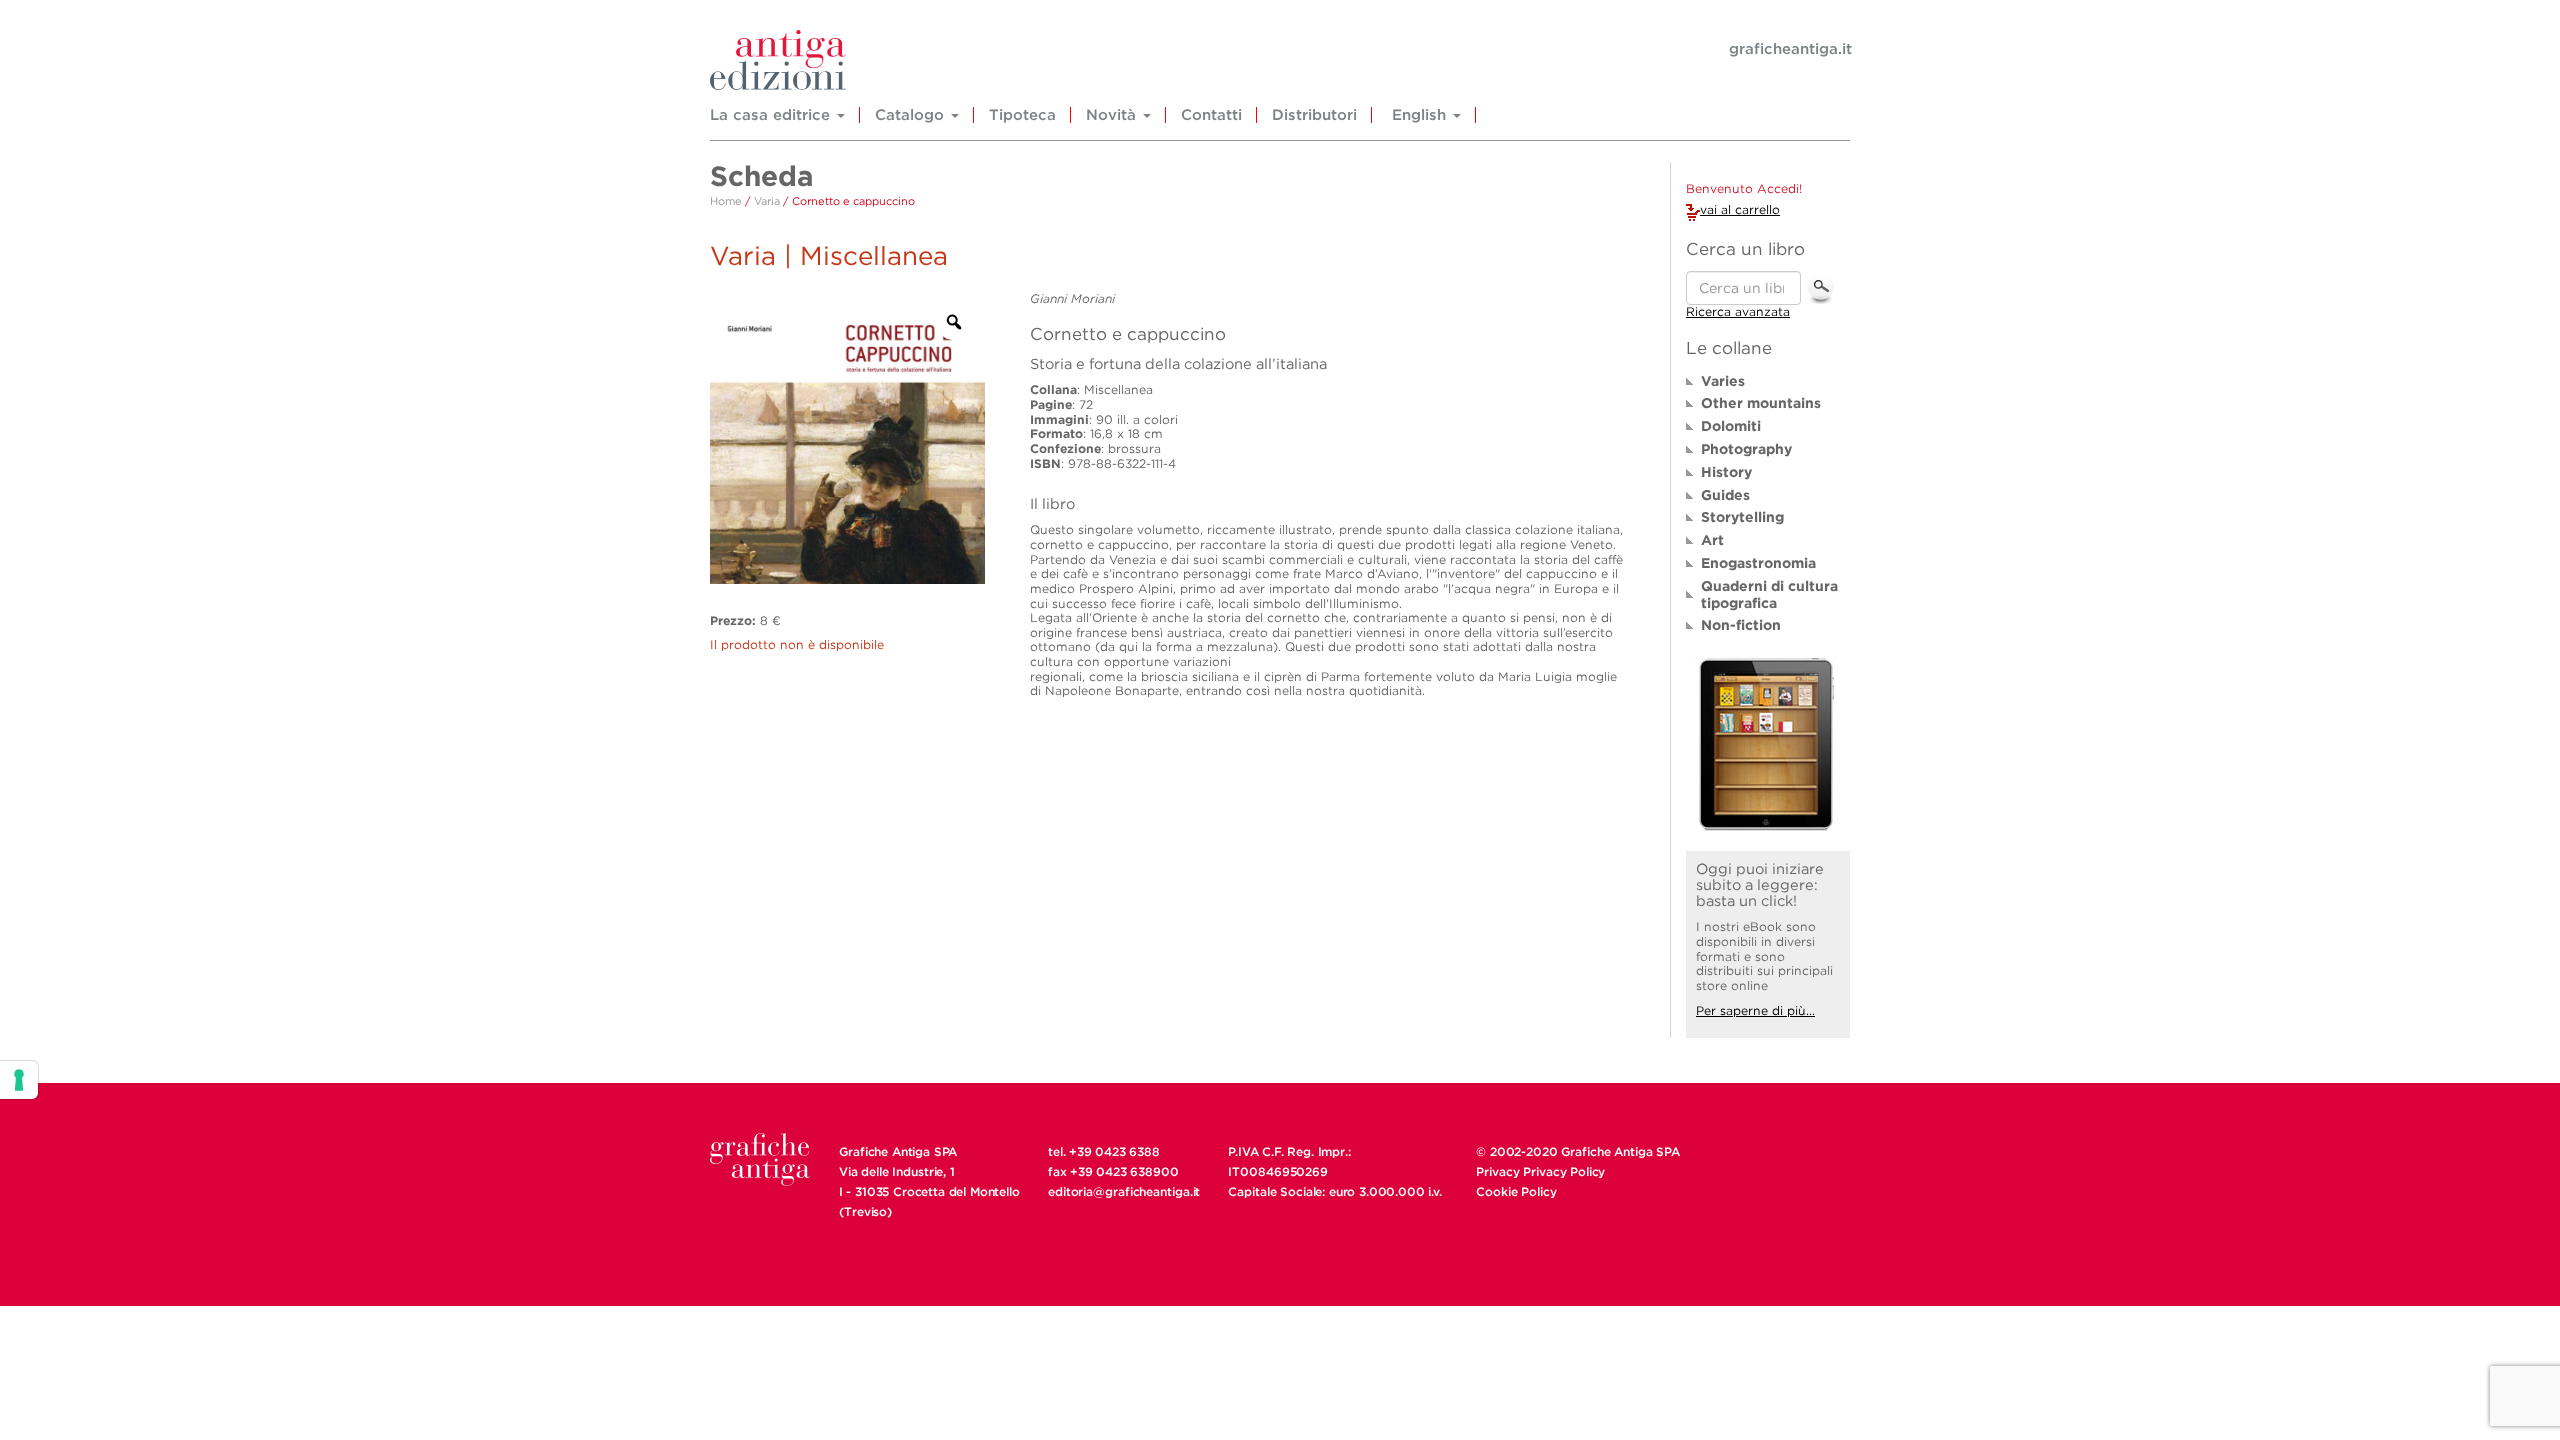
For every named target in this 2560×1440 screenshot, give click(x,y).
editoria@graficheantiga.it (1124, 1191)
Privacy (1497, 1171)
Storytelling (1742, 517)
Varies (1723, 381)
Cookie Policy (1516, 1191)
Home (726, 201)
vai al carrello (1740, 209)
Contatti (1211, 115)
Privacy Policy (1564, 1171)
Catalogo (912, 115)
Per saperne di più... (1755, 1010)
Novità (1113, 115)
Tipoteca (1022, 115)
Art (1712, 540)
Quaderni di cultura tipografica (1769, 594)
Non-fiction (1741, 625)
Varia (767, 201)
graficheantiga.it (1790, 49)
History (1726, 472)
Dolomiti (1731, 426)
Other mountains (1761, 403)
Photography (1746, 449)
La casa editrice (772, 115)
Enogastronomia (1758, 563)
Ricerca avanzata (1738, 311)
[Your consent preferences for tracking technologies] (19, 1080)
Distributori (1314, 115)
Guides (1725, 495)
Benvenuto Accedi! (1744, 189)
